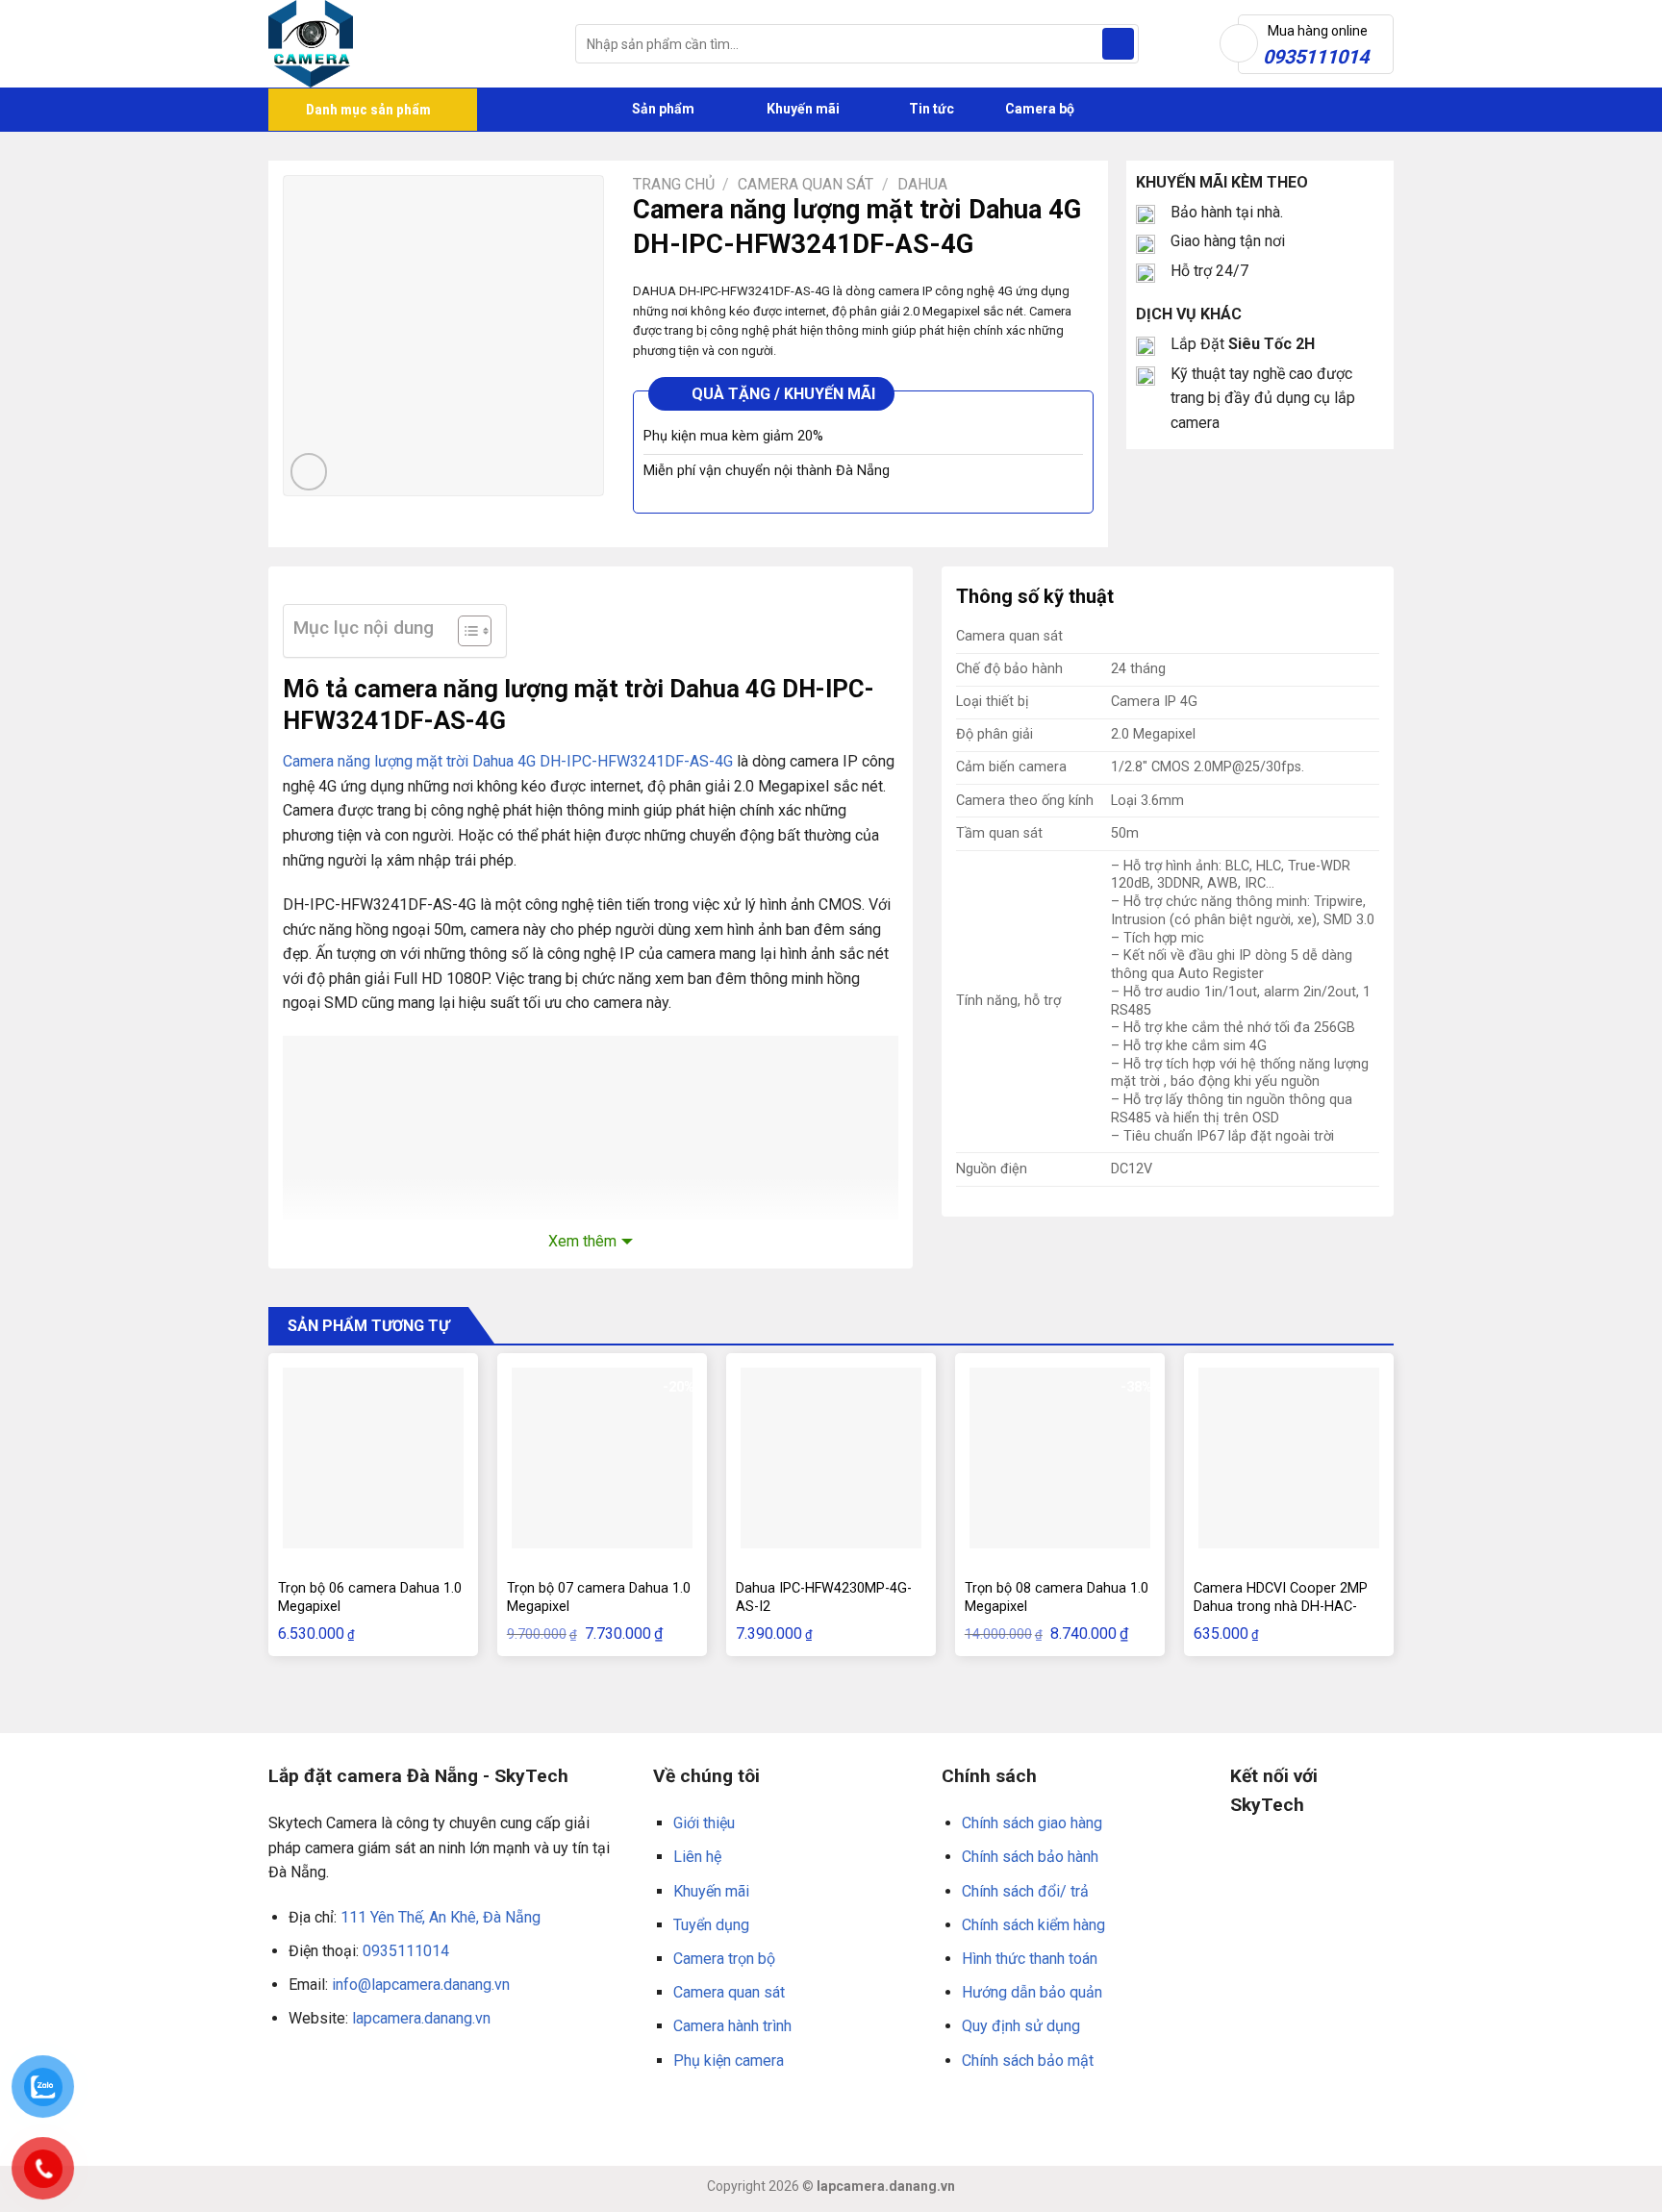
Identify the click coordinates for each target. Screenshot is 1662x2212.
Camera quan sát (729, 1992)
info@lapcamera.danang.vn (421, 1985)
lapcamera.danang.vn (421, 2018)
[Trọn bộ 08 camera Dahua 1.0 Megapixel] (1060, 1458)
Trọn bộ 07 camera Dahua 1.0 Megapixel (599, 1597)
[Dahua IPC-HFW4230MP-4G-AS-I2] (831, 1458)
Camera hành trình (732, 2026)
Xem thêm (582, 1241)
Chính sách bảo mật (1028, 2061)
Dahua (922, 184)
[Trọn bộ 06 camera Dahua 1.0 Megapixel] (373, 1458)
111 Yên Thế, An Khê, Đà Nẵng (441, 1917)
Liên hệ (697, 1857)
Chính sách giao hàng (1032, 1823)
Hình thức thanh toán (1030, 1959)
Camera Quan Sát (806, 184)
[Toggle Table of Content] (465, 631)
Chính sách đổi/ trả (1025, 1891)
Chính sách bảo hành (1030, 1857)
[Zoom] (309, 472)
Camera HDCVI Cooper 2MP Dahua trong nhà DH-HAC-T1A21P (1281, 1606)
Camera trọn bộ (724, 1959)
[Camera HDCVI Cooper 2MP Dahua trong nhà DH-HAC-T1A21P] (1289, 1458)
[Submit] (1118, 44)
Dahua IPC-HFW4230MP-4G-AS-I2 (824, 1597)
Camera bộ (1038, 109)
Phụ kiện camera (729, 2061)
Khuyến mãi (802, 109)
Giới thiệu (704, 1823)
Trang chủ (674, 184)
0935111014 (406, 1951)
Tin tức (932, 109)
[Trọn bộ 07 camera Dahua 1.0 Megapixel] (602, 1458)
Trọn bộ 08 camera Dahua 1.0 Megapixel (1057, 1597)
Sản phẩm (662, 109)
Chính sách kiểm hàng (1033, 1925)
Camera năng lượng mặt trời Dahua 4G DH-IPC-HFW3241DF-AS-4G (508, 761)
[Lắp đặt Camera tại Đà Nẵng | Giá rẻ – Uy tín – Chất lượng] (407, 44)
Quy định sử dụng (1021, 2026)
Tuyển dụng (711, 1925)
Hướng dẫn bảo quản (1032, 1992)
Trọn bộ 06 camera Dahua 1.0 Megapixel (370, 1597)
